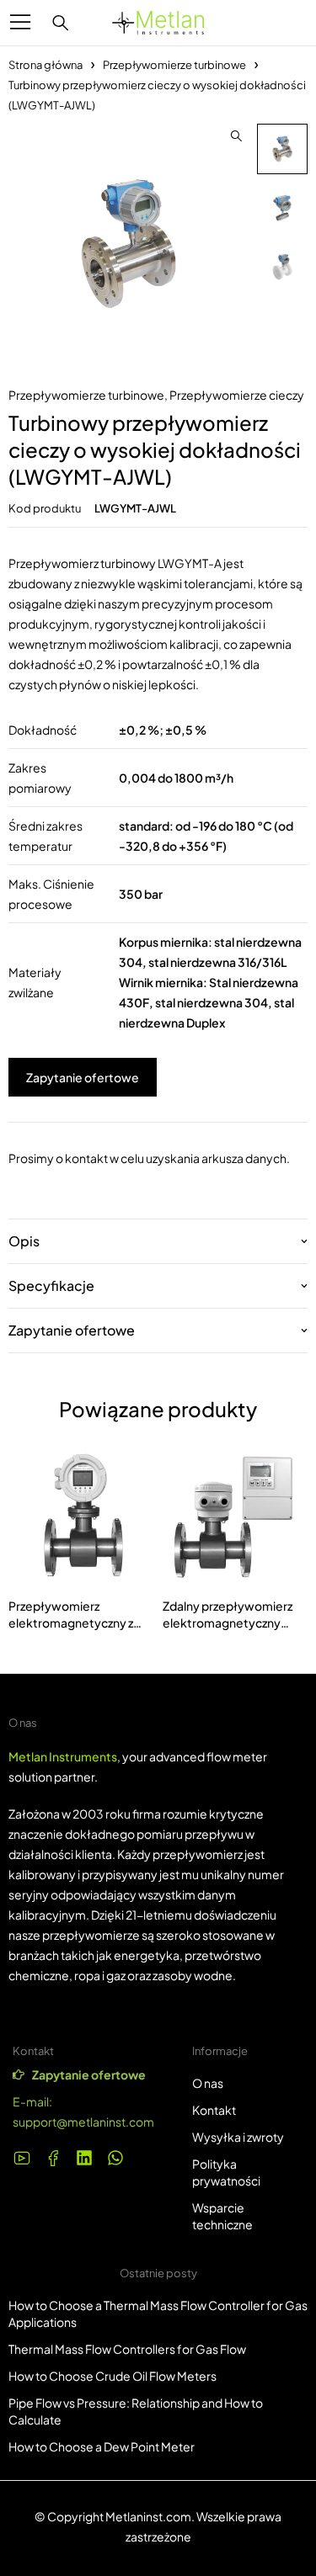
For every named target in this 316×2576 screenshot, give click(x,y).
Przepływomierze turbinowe (174, 65)
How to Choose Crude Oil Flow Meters (112, 2376)
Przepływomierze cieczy (237, 395)
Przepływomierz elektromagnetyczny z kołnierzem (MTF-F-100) (76, 1623)
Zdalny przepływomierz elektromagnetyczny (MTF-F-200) (228, 1623)
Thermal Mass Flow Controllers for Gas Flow (127, 2349)
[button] (236, 136)
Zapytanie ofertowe (83, 1077)
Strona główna (46, 65)
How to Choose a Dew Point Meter (102, 2446)
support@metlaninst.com (83, 2122)
